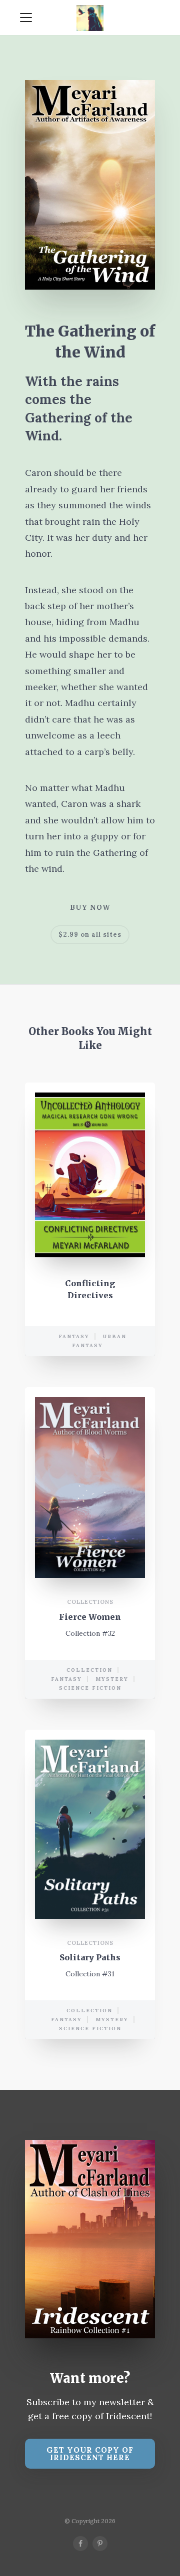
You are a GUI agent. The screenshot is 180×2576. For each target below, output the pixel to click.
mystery (112, 1679)
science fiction (90, 1688)
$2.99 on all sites (90, 934)
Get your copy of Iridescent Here (90, 2454)
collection (89, 1670)
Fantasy (74, 1336)
